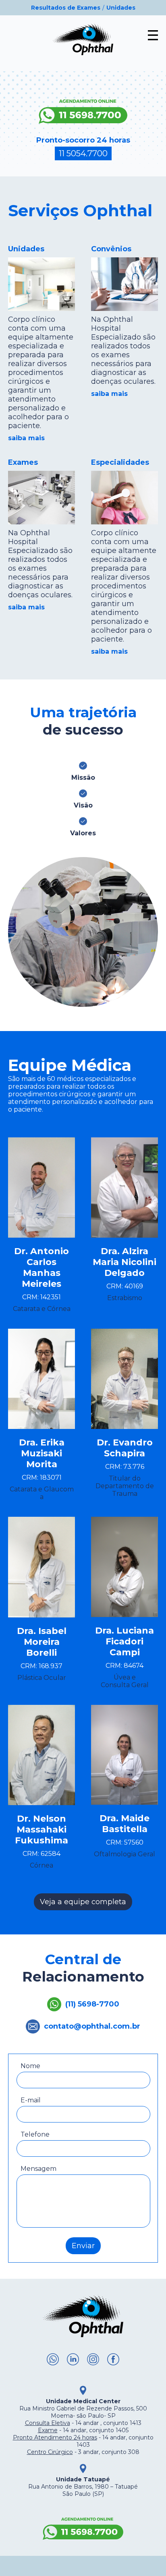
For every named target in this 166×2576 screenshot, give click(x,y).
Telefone (35, 2134)
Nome (30, 2066)
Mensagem (38, 2169)
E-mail (31, 2100)
